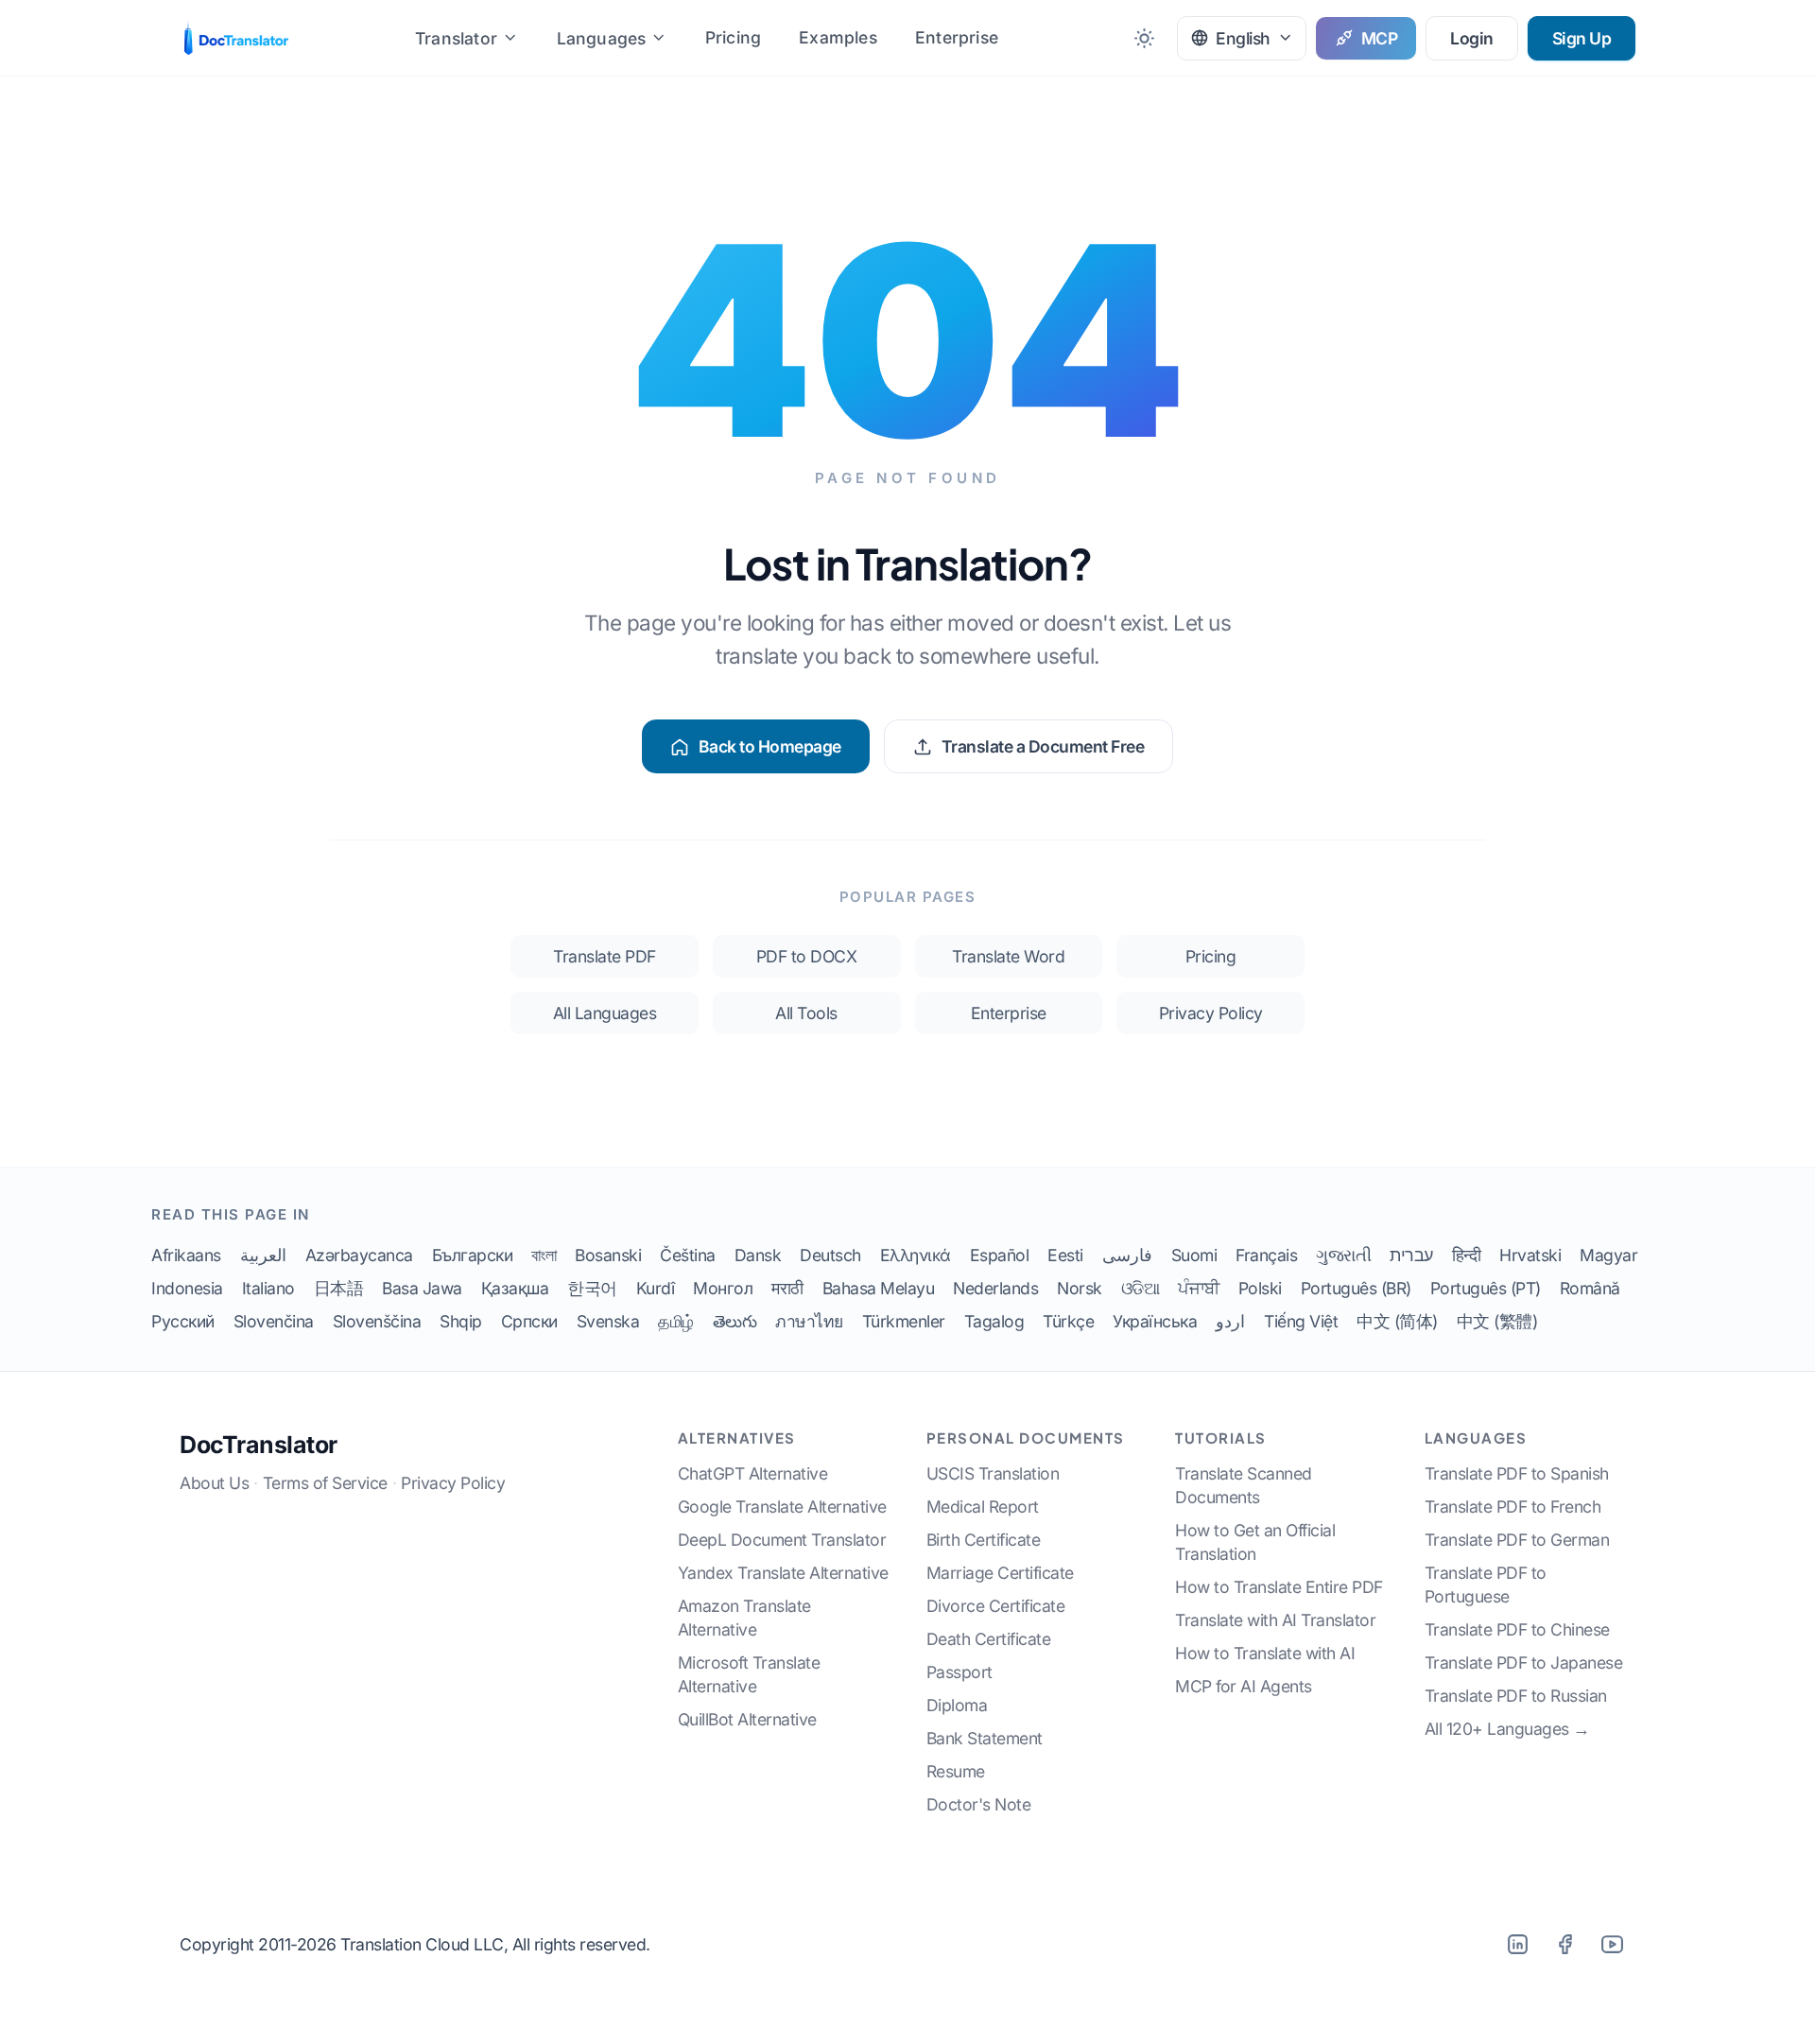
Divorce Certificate (996, 1606)
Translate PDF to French (1513, 1507)
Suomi (1194, 1255)
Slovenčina (274, 1321)
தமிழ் (676, 1321)
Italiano (268, 1288)
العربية (263, 1255)
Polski (1260, 1288)
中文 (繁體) (1497, 1321)
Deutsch (830, 1255)
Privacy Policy (1211, 1013)
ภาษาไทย (809, 1321)
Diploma (957, 1705)
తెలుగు (735, 1321)
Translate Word (1008, 956)
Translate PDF (605, 956)
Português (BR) (1356, 1288)
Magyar (1608, 1255)
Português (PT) (1486, 1288)
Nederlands (995, 1288)
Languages (602, 38)
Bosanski (608, 1255)
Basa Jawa (422, 1288)
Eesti (1065, 1255)
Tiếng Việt (1301, 1321)
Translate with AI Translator (1275, 1620)
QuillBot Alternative (747, 1719)
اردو (1230, 1321)
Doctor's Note (979, 1804)
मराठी (787, 1288)
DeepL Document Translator (782, 1540)
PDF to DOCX (807, 956)
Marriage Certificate (1000, 1573)
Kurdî (656, 1288)
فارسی (1127, 1255)
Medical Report (983, 1507)
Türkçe (1068, 1321)
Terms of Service (325, 1483)
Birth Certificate (984, 1540)
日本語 (339, 1288)
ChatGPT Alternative (753, 1473)
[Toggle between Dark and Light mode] (1144, 38)
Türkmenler (904, 1321)
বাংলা (544, 1255)
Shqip (461, 1321)
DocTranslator (259, 1445)
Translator (456, 38)
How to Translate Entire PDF (1279, 1587)
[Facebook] (1564, 1944)
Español (1000, 1255)
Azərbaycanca (359, 1255)
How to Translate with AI (1265, 1653)
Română (1590, 1288)
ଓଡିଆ (1141, 1288)
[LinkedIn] (1517, 1944)
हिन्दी (1467, 1255)
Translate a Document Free (1043, 746)
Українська (1155, 1321)
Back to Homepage (770, 746)
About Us (214, 1483)
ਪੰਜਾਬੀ (1199, 1288)
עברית (1411, 1255)
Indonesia (187, 1288)
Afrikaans (186, 1255)
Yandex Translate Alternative (783, 1573)
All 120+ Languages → (1507, 1729)
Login (1472, 38)
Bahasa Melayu (879, 1288)
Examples (838, 37)
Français (1266, 1255)
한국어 (592, 1288)
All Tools (806, 1013)
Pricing (733, 37)
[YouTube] (1612, 1944)
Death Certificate (989, 1639)
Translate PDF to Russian (1516, 1696)
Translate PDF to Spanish (1517, 1473)
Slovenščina (377, 1321)
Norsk (1080, 1288)
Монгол (723, 1288)
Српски (529, 1321)
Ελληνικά (916, 1255)
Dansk (758, 1255)
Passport (959, 1672)
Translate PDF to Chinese (1517, 1629)
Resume (956, 1771)
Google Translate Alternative (782, 1507)
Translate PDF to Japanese (1524, 1663)
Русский (183, 1321)
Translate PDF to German (1517, 1540)
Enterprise (957, 37)
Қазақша (515, 1288)
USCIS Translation (993, 1473)
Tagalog (994, 1321)
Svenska (608, 1321)
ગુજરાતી (1343, 1255)
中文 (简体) (1397, 1321)
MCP (1380, 38)
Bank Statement (985, 1738)
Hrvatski (1530, 1255)
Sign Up (1582, 38)
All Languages (605, 1013)
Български (473, 1255)
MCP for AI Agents (1244, 1686)
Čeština (688, 1255)
